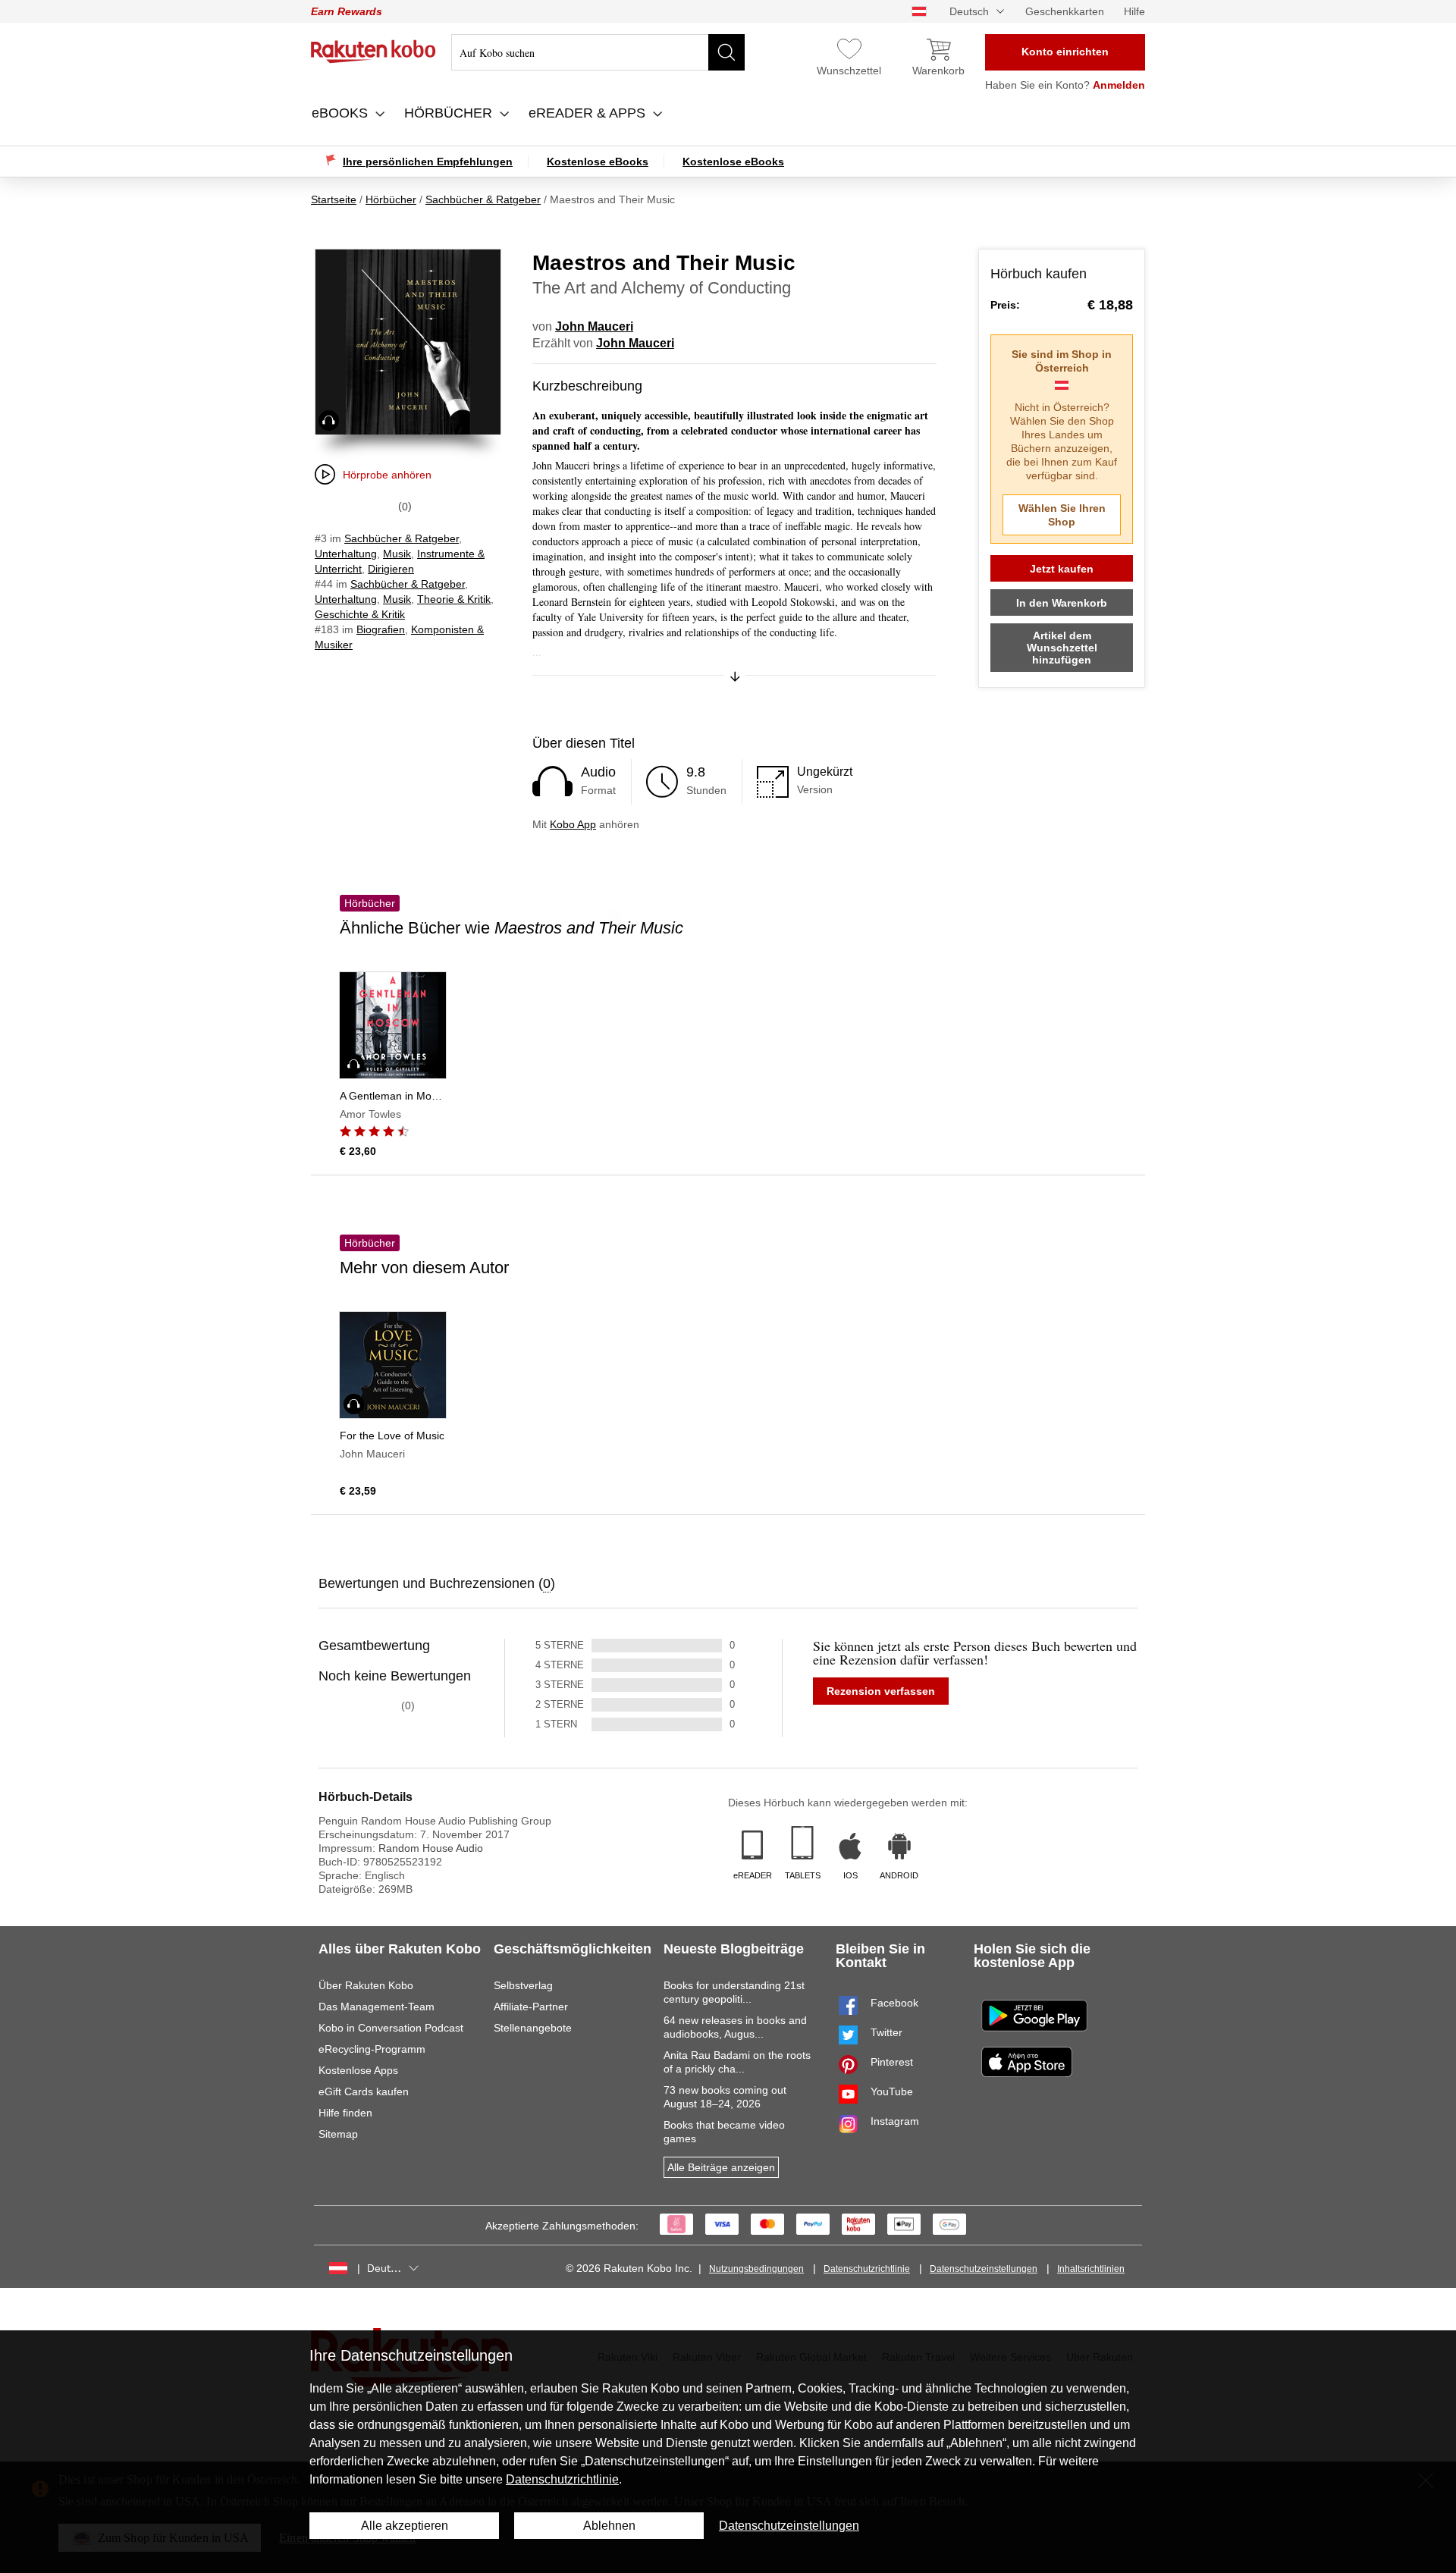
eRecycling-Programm (372, 2049)
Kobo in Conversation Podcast (391, 2028)
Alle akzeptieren (405, 2526)
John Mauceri (594, 326)
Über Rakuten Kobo (366, 1985)
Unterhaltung (346, 554)
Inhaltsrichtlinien (1091, 2269)
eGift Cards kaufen (364, 2091)
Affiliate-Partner (531, 2007)
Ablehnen (609, 2526)
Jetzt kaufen (1062, 569)
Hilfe (1134, 11)
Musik (397, 554)
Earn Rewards (347, 11)
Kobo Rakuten (373, 52)
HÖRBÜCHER (450, 113)
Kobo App (573, 824)
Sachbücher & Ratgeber (402, 538)
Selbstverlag (523, 1985)
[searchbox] (598, 52)
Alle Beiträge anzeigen (721, 2167)
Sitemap (338, 2134)
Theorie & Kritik (454, 599)
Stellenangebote (533, 2028)
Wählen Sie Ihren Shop (1062, 515)
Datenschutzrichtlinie (867, 2269)
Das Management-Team (377, 2007)
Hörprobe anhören (387, 475)
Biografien (381, 629)
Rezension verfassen (881, 1691)
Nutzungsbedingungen (756, 2269)
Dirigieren (391, 569)
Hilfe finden (345, 2113)
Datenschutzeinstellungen (984, 2269)
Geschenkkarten (1065, 11)
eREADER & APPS (589, 113)
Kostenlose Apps (358, 2070)
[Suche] (726, 52)
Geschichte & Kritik (360, 614)
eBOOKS (342, 113)
